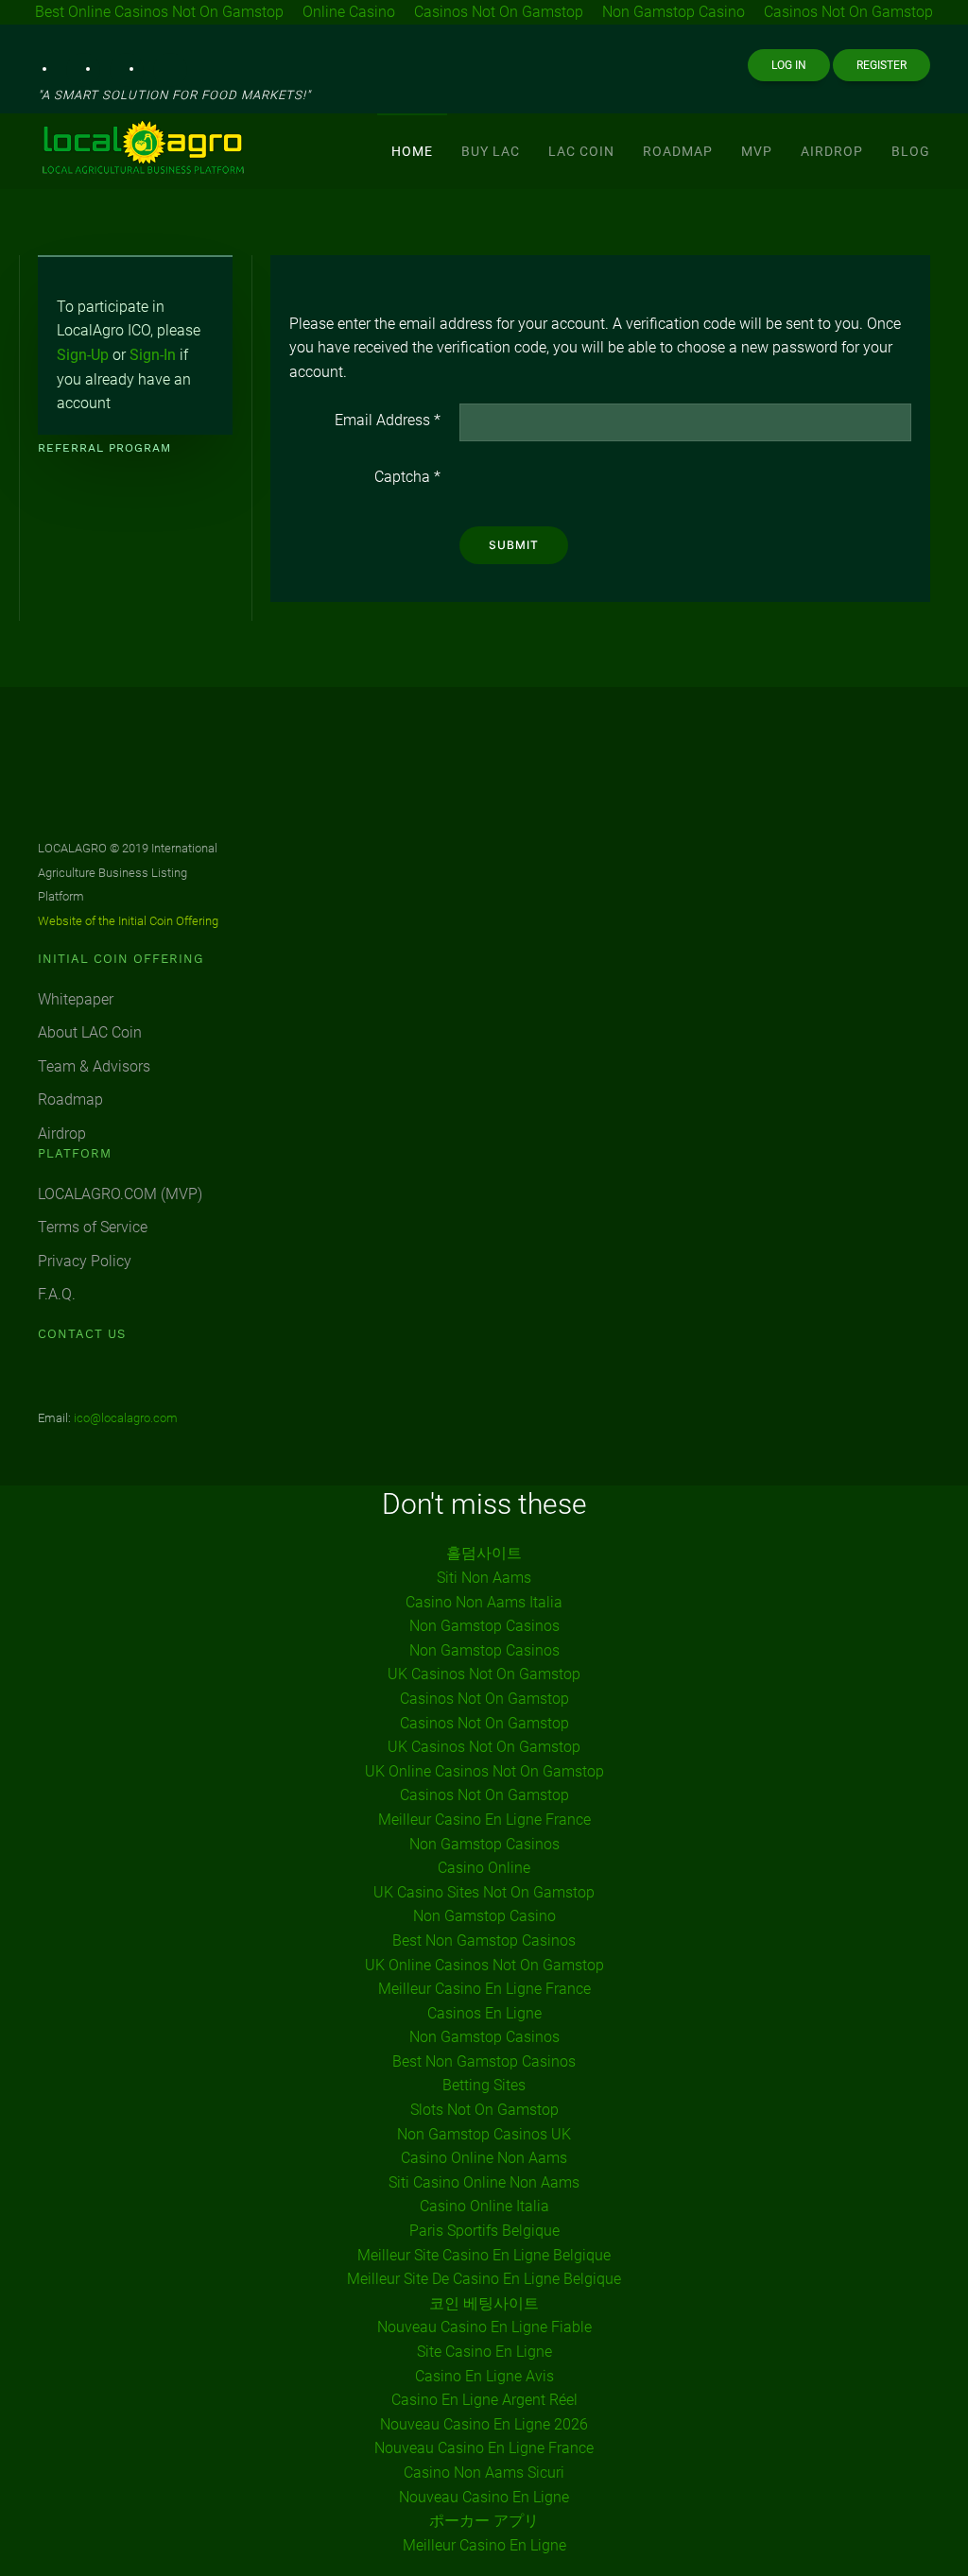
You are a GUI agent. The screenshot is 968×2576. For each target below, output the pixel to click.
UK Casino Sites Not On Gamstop (484, 1892)
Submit (514, 545)
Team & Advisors (94, 1066)
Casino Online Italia (484, 2206)
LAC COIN (581, 151)
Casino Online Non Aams (484, 2158)
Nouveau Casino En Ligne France (484, 2448)
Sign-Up (83, 355)
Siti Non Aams (484, 1578)
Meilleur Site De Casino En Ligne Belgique (484, 2279)
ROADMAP (678, 151)
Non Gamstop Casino (484, 1916)
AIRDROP (832, 151)
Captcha (407, 477)
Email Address (388, 420)
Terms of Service (93, 1227)
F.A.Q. (57, 1294)
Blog (911, 151)
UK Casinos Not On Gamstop (484, 1674)
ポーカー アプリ (484, 2521)
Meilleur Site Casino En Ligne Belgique (484, 2255)
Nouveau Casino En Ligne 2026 (484, 2424)
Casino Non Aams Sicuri (484, 2473)
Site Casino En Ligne (484, 2352)
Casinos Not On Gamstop (484, 1699)
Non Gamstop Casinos (484, 1626)
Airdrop (62, 1133)
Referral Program (104, 448)
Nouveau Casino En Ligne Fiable (484, 2327)
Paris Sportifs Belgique (484, 2231)
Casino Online (484, 1868)
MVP (757, 151)
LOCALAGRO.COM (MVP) (120, 1194)
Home (412, 151)
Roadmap (70, 1099)
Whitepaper (76, 999)
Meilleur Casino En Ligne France (484, 1820)
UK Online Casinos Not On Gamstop (484, 1771)
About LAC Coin (90, 1032)
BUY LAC (491, 151)
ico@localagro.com (126, 1418)
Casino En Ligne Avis (484, 2376)
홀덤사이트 (484, 1553)
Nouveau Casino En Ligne (484, 2497)
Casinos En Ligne (484, 2013)
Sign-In (153, 355)
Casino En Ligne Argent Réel (484, 2400)
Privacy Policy (85, 1261)
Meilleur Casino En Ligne (484, 2545)
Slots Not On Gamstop (484, 2110)
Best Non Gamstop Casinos (484, 1941)
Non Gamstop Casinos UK (484, 2134)
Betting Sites (484, 2085)
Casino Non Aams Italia (484, 1602)
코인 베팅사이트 (484, 2303)
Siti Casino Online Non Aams (484, 2182)
